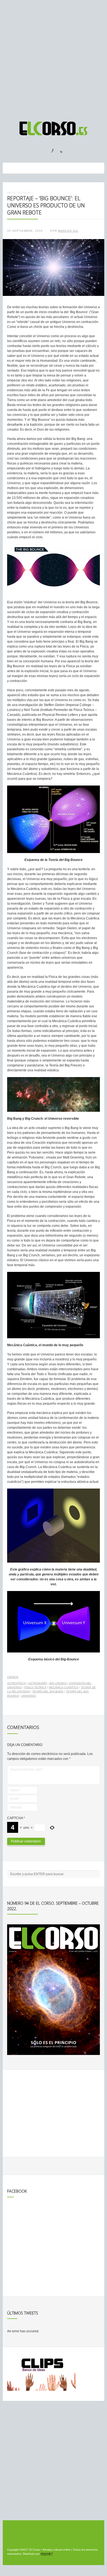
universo (29, 1696)
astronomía (38, 1683)
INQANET (47, 2554)
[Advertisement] (54, 58)
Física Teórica (35, 1687)
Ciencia (13, 1677)
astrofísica (16, 1683)
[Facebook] (49, 149)
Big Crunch (58, 1683)
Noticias (25, 193)
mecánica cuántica (64, 1687)
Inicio (11, 193)
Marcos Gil (68, 231)
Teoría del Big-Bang (48, 1691)
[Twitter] (59, 149)
